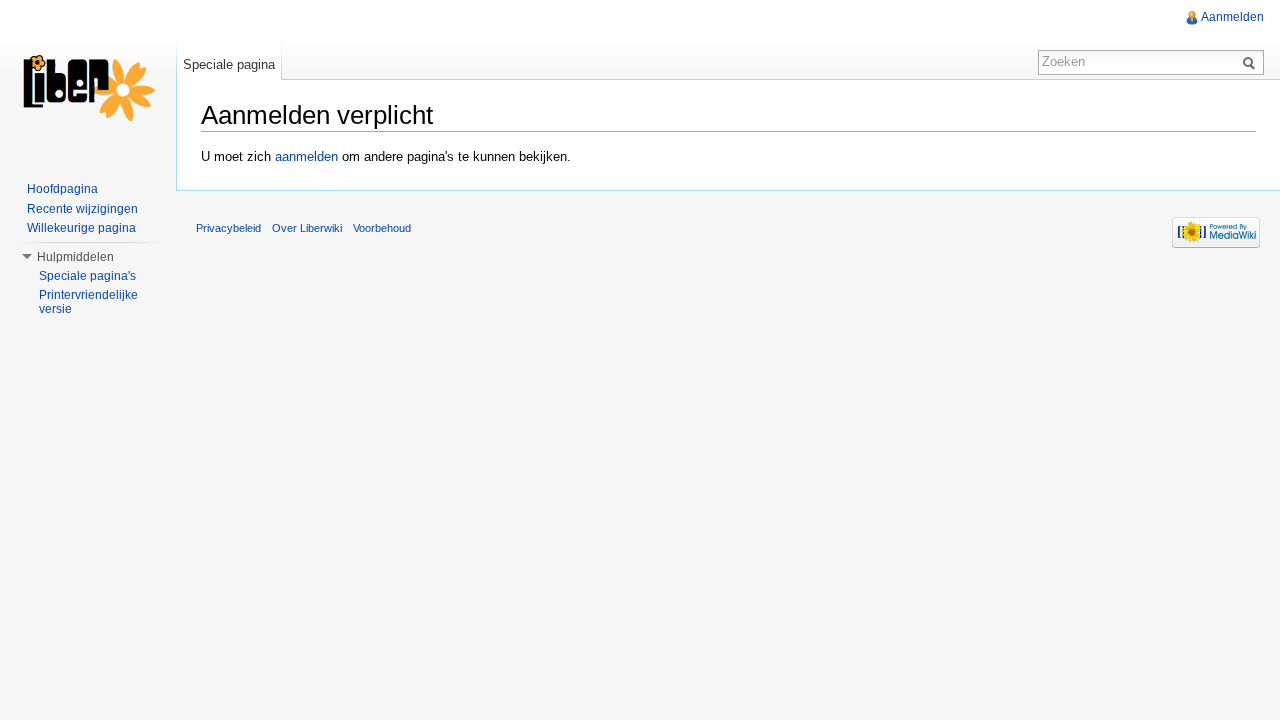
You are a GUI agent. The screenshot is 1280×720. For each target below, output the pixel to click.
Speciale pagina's (87, 276)
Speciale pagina (229, 64)
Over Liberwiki (307, 228)
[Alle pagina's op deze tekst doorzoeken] (1252, 62)
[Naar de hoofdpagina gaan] (88, 80)
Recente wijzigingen (82, 209)
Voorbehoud (382, 228)
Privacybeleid (228, 228)
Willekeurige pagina (81, 228)
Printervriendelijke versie (88, 302)
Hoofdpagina (62, 189)
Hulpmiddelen (75, 257)
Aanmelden (1232, 17)
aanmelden (306, 156)
